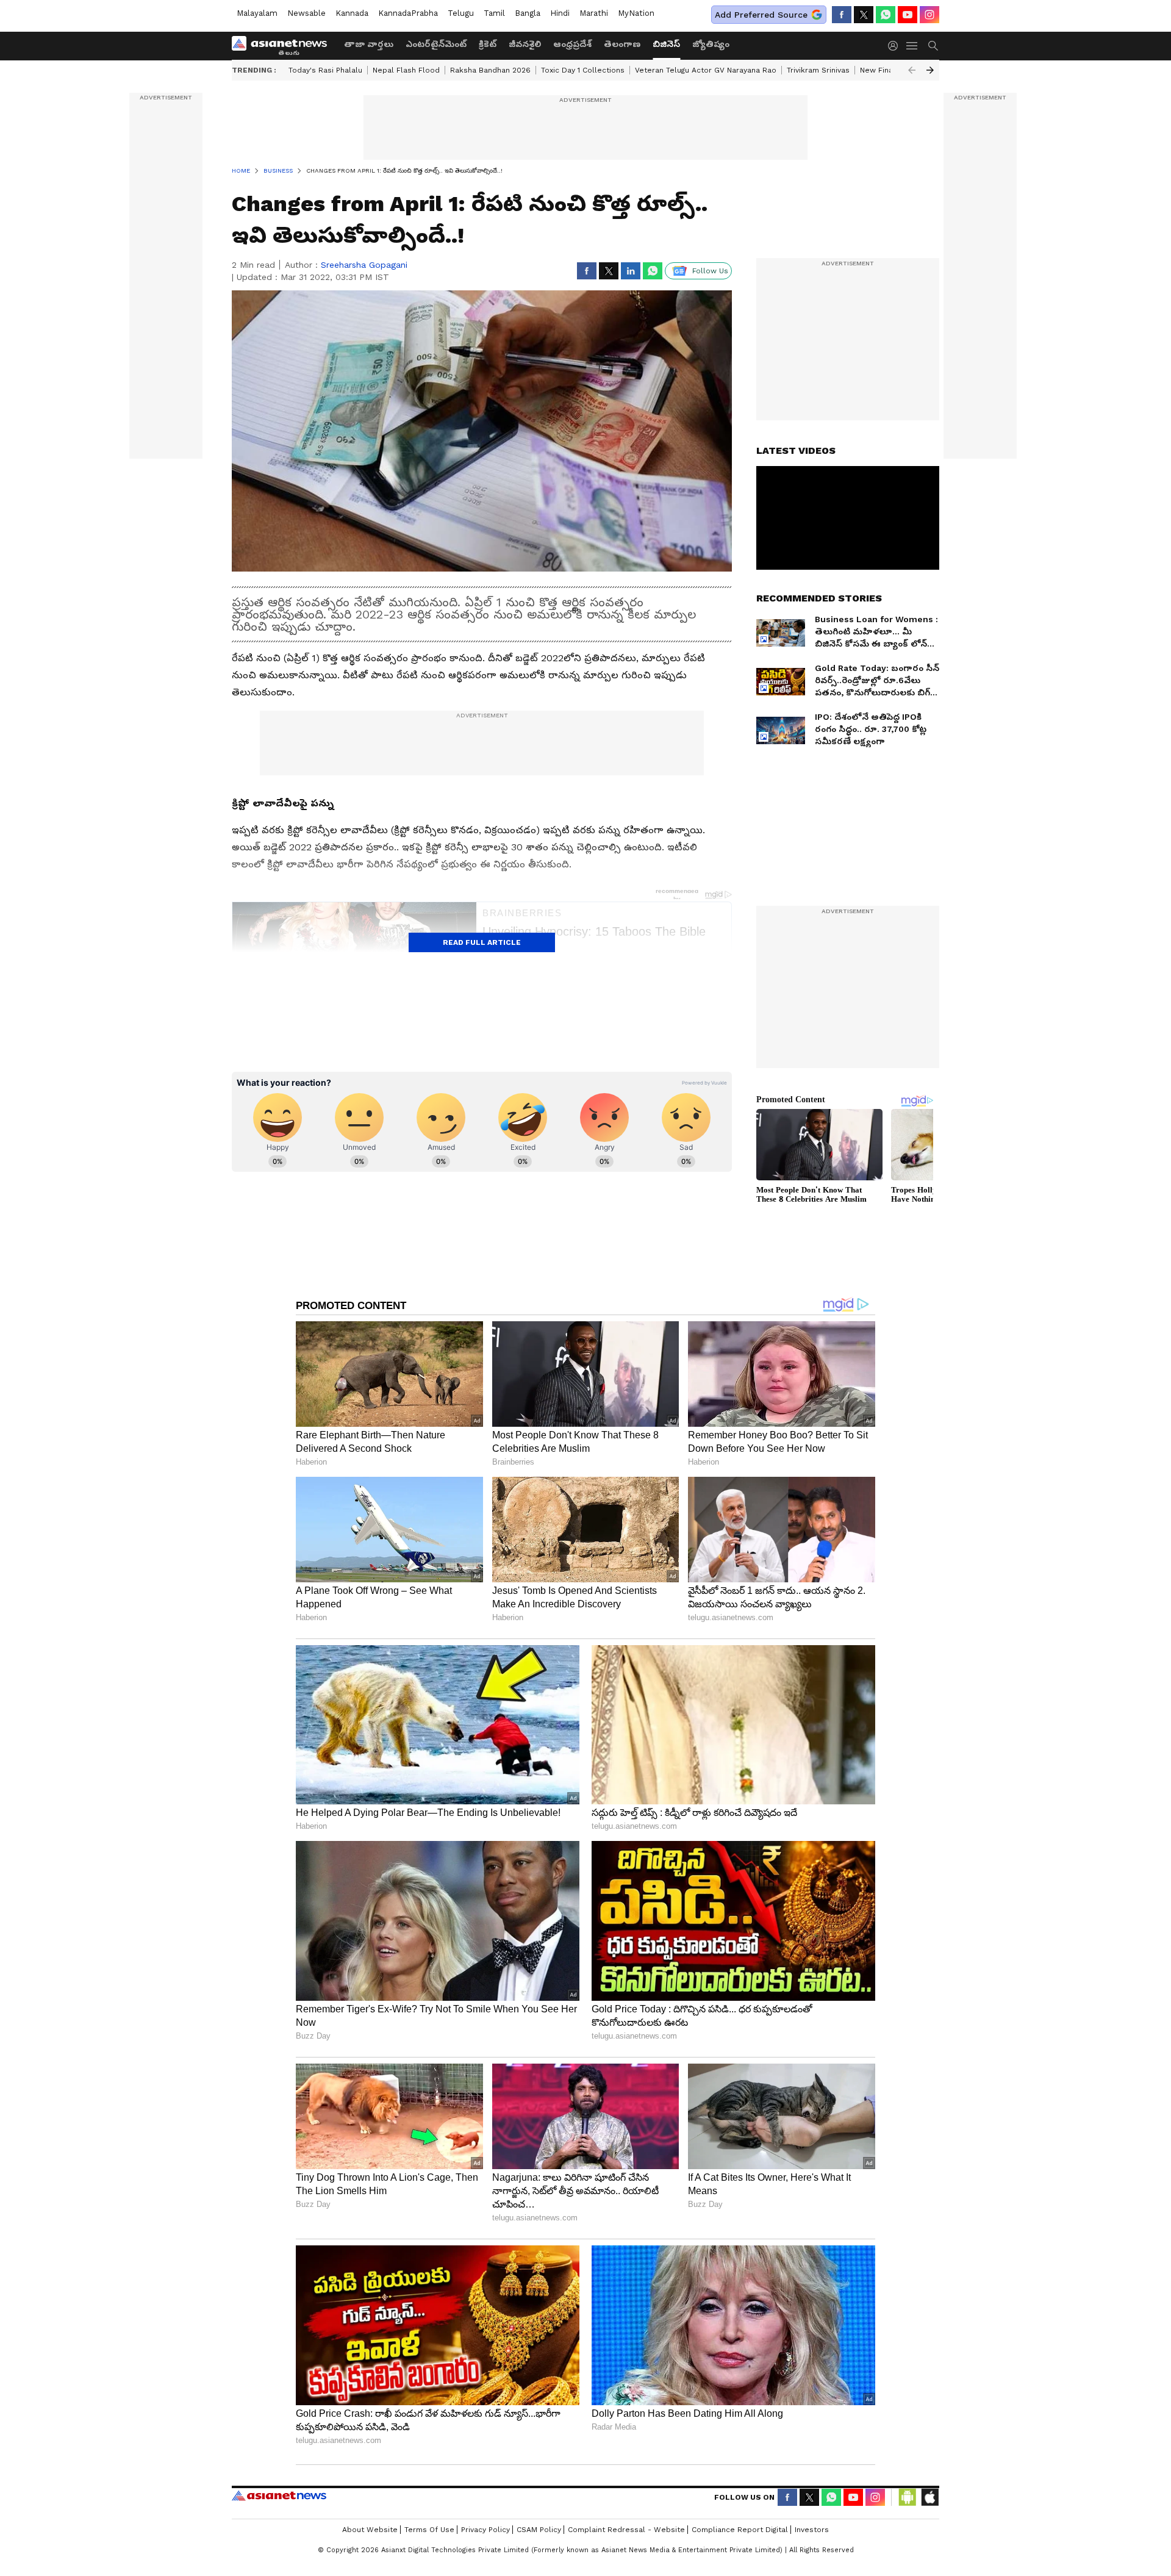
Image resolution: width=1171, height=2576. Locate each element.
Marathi (594, 13)
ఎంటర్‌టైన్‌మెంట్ (436, 44)
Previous (912, 70)
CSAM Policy (539, 2530)
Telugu (461, 13)
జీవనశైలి (525, 44)
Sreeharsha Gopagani (364, 265)
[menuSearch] (933, 46)
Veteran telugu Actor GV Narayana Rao (706, 70)
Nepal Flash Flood (406, 70)
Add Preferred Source (761, 15)
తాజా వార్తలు (369, 44)
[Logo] (284, 46)
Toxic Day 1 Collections (583, 70)
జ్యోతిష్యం (711, 44)
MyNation (636, 13)
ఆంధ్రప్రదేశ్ (572, 44)
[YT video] (908, 15)
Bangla (528, 13)
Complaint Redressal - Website (626, 2530)
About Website (370, 2530)
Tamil (494, 13)
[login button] (896, 46)
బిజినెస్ (666, 44)
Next (930, 70)
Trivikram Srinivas (818, 70)
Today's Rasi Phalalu (325, 70)
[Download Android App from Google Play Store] (908, 2497)
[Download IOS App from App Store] (929, 2497)
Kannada (352, 13)
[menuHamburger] (912, 46)
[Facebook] (842, 15)
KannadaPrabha (408, 13)
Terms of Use (429, 2530)
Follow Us (710, 271)
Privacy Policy (485, 2530)
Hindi (560, 13)
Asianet (279, 2495)
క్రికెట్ (488, 44)
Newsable (306, 13)
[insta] (929, 15)
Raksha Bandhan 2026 (490, 70)
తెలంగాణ (622, 44)
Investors (812, 2530)
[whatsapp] (886, 15)
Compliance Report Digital (740, 2530)
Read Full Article (482, 942)
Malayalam (257, 13)
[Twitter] (864, 15)
